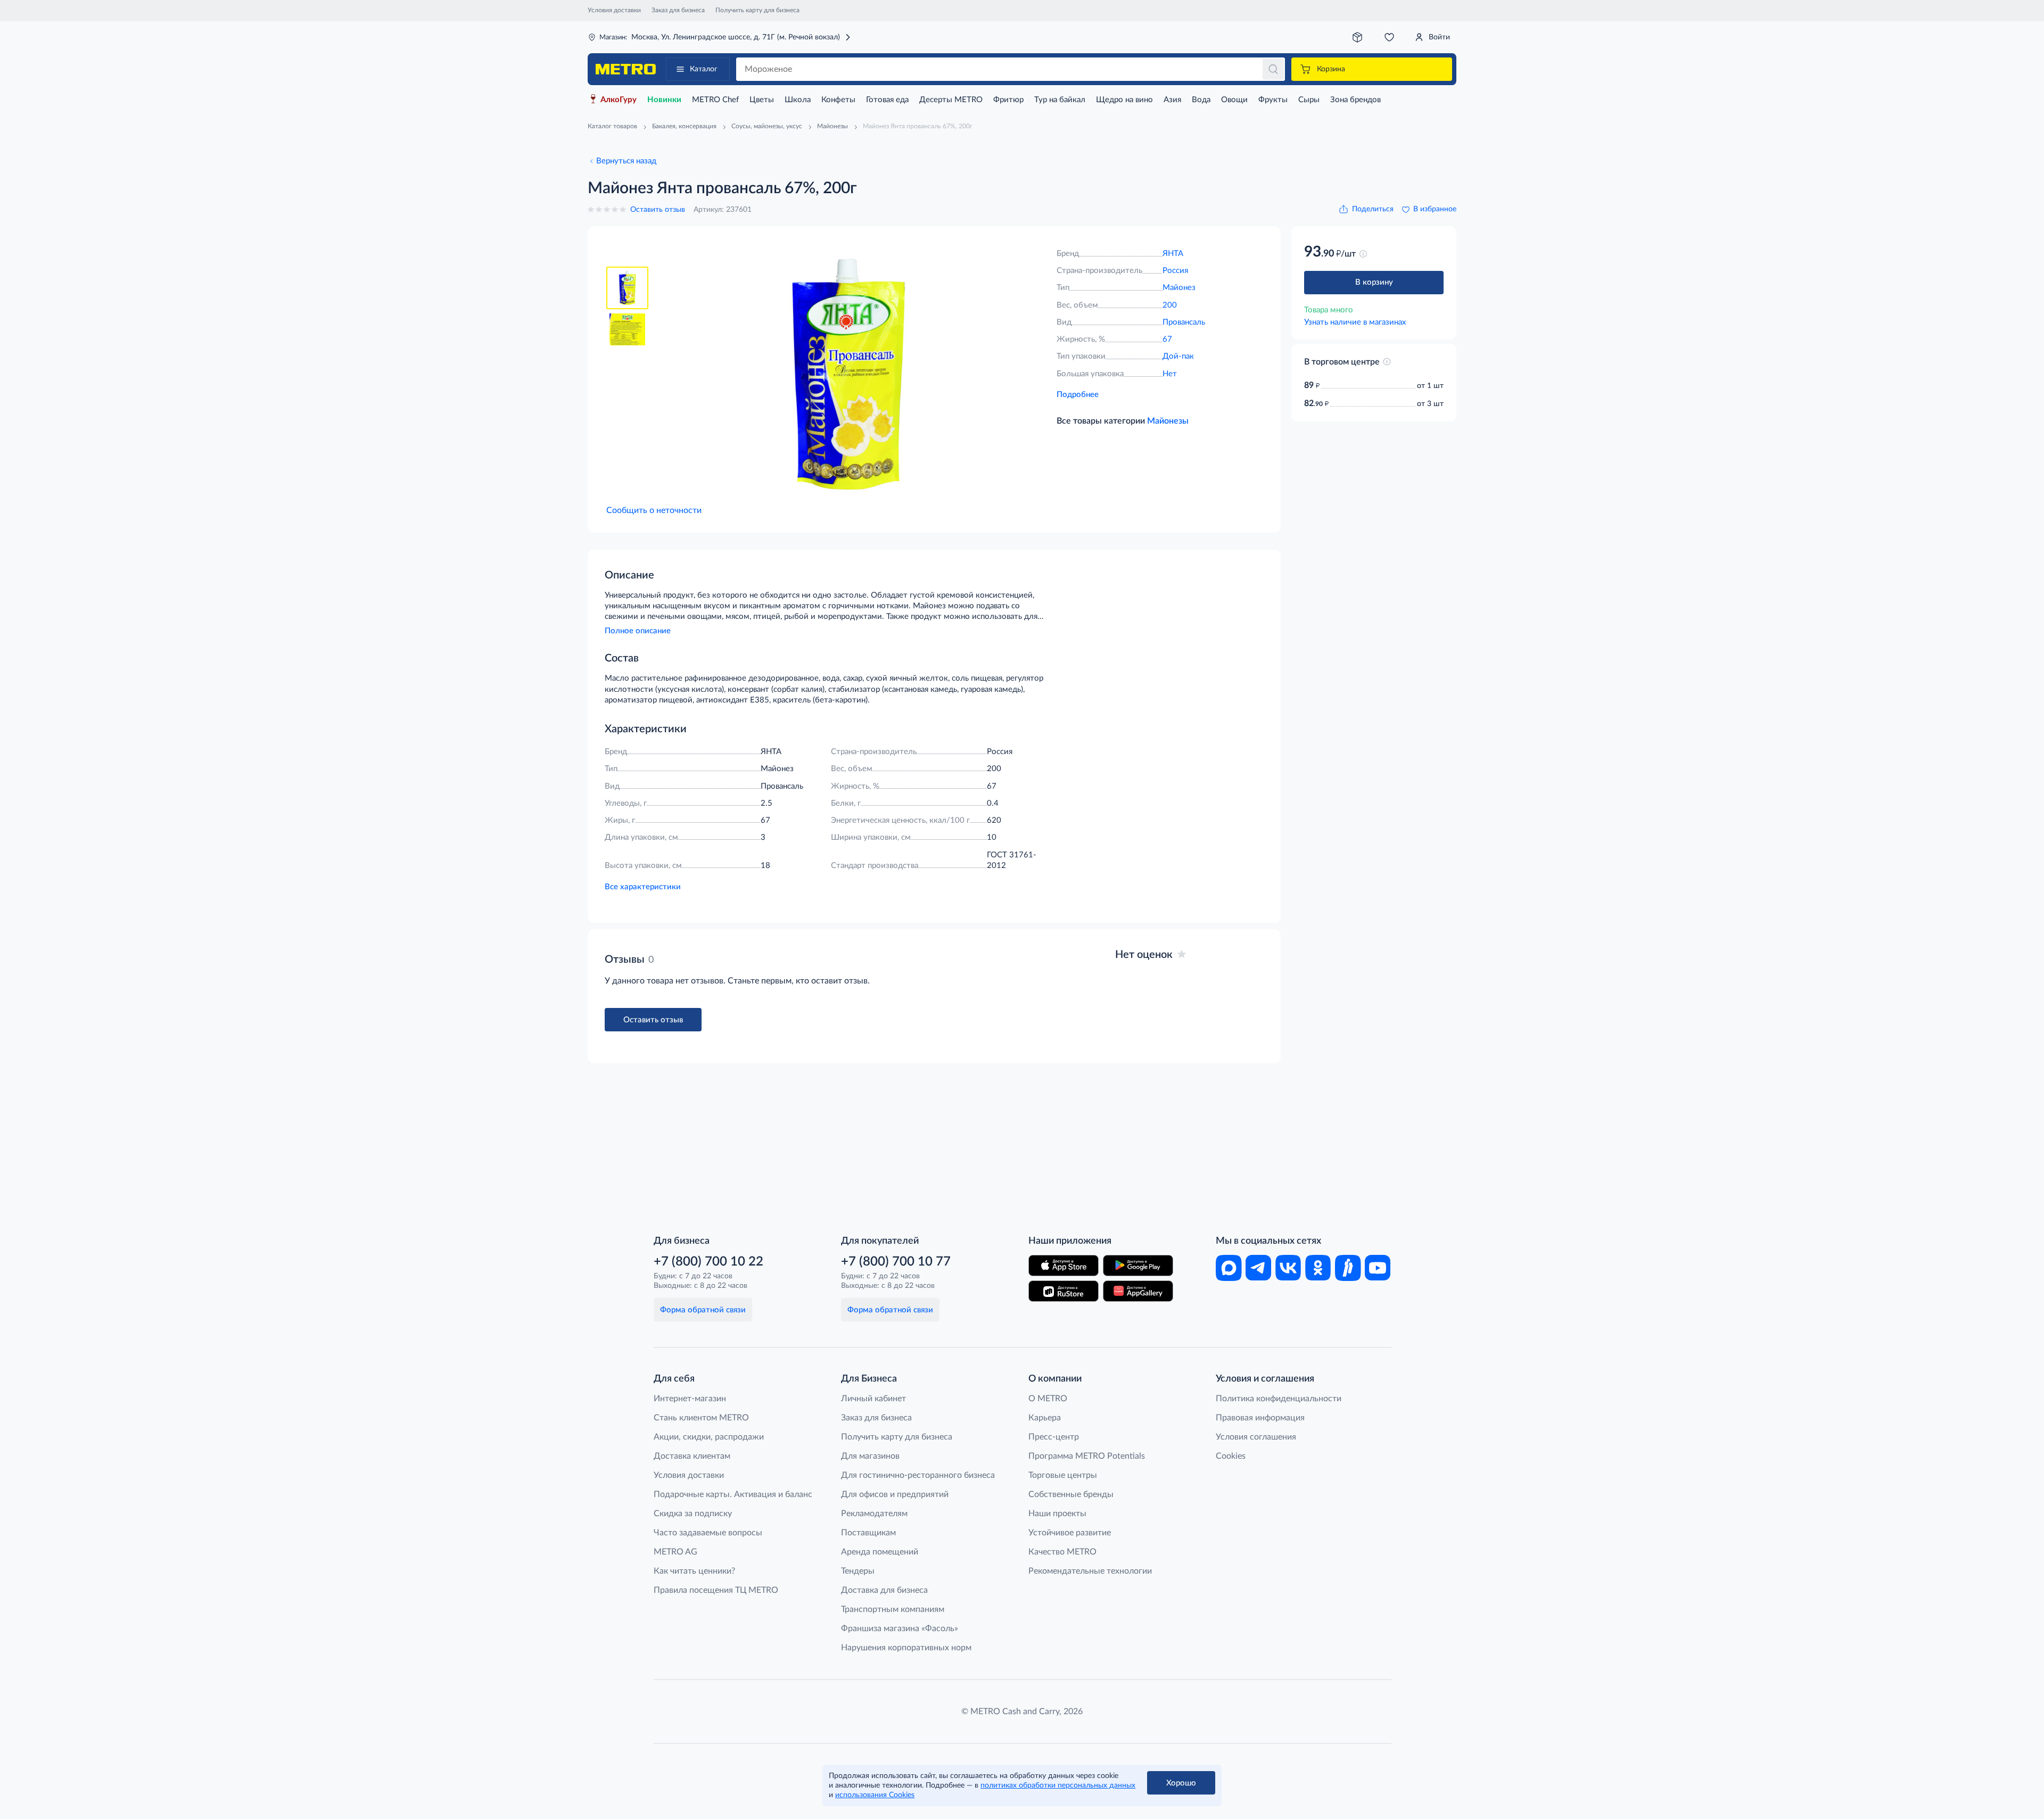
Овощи (1234, 100)
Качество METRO (1062, 1552)
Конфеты (838, 100)
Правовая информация (1260, 1418)
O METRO (1048, 1399)
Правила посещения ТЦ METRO (716, 1590)
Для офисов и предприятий (895, 1494)
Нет (1170, 374)
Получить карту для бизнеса (757, 10)
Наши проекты (1057, 1514)
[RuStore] (1064, 1291)
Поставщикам (868, 1533)
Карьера (1045, 1418)
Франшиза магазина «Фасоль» (900, 1628)
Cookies (1231, 1456)
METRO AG (675, 1552)
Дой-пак (1178, 356)
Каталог (704, 69)
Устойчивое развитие (1070, 1533)
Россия (1175, 271)
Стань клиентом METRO (701, 1418)
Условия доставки (614, 10)
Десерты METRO (951, 100)
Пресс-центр (1054, 1437)
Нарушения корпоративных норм (906, 1648)
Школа (798, 100)
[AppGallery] (1138, 1291)
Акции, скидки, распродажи (709, 1437)
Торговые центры (1063, 1475)
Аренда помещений (880, 1552)
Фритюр (1008, 100)
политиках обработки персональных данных (1058, 1785)
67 (1167, 339)
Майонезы (1168, 421)
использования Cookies (875, 1795)
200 (1170, 305)
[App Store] (1064, 1266)
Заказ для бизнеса (678, 10)
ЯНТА (1173, 254)
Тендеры (858, 1571)
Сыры (1309, 100)
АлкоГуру (619, 100)
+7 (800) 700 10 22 (708, 1262)
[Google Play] (1138, 1266)
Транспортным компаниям (893, 1609)
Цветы (762, 100)
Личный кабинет (873, 1399)
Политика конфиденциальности (1279, 1399)
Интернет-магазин (690, 1399)
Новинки (664, 100)
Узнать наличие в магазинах (1355, 322)
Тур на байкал (1060, 100)
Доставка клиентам (692, 1456)
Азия (1172, 100)
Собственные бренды (1071, 1494)
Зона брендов (1355, 100)
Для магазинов (870, 1456)
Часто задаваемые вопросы (708, 1533)
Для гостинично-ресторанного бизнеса (918, 1475)
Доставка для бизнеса (884, 1590)
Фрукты (1273, 100)
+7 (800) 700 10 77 (896, 1262)
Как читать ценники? (694, 1571)
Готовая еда (887, 100)
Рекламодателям (874, 1514)
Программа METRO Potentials (1087, 1456)
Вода (1201, 100)
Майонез (1179, 288)
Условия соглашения (1256, 1437)
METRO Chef (715, 100)
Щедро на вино (1124, 100)
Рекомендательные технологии (1090, 1571)
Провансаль (1184, 322)
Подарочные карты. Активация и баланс (733, 1494)
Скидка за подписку (693, 1514)
